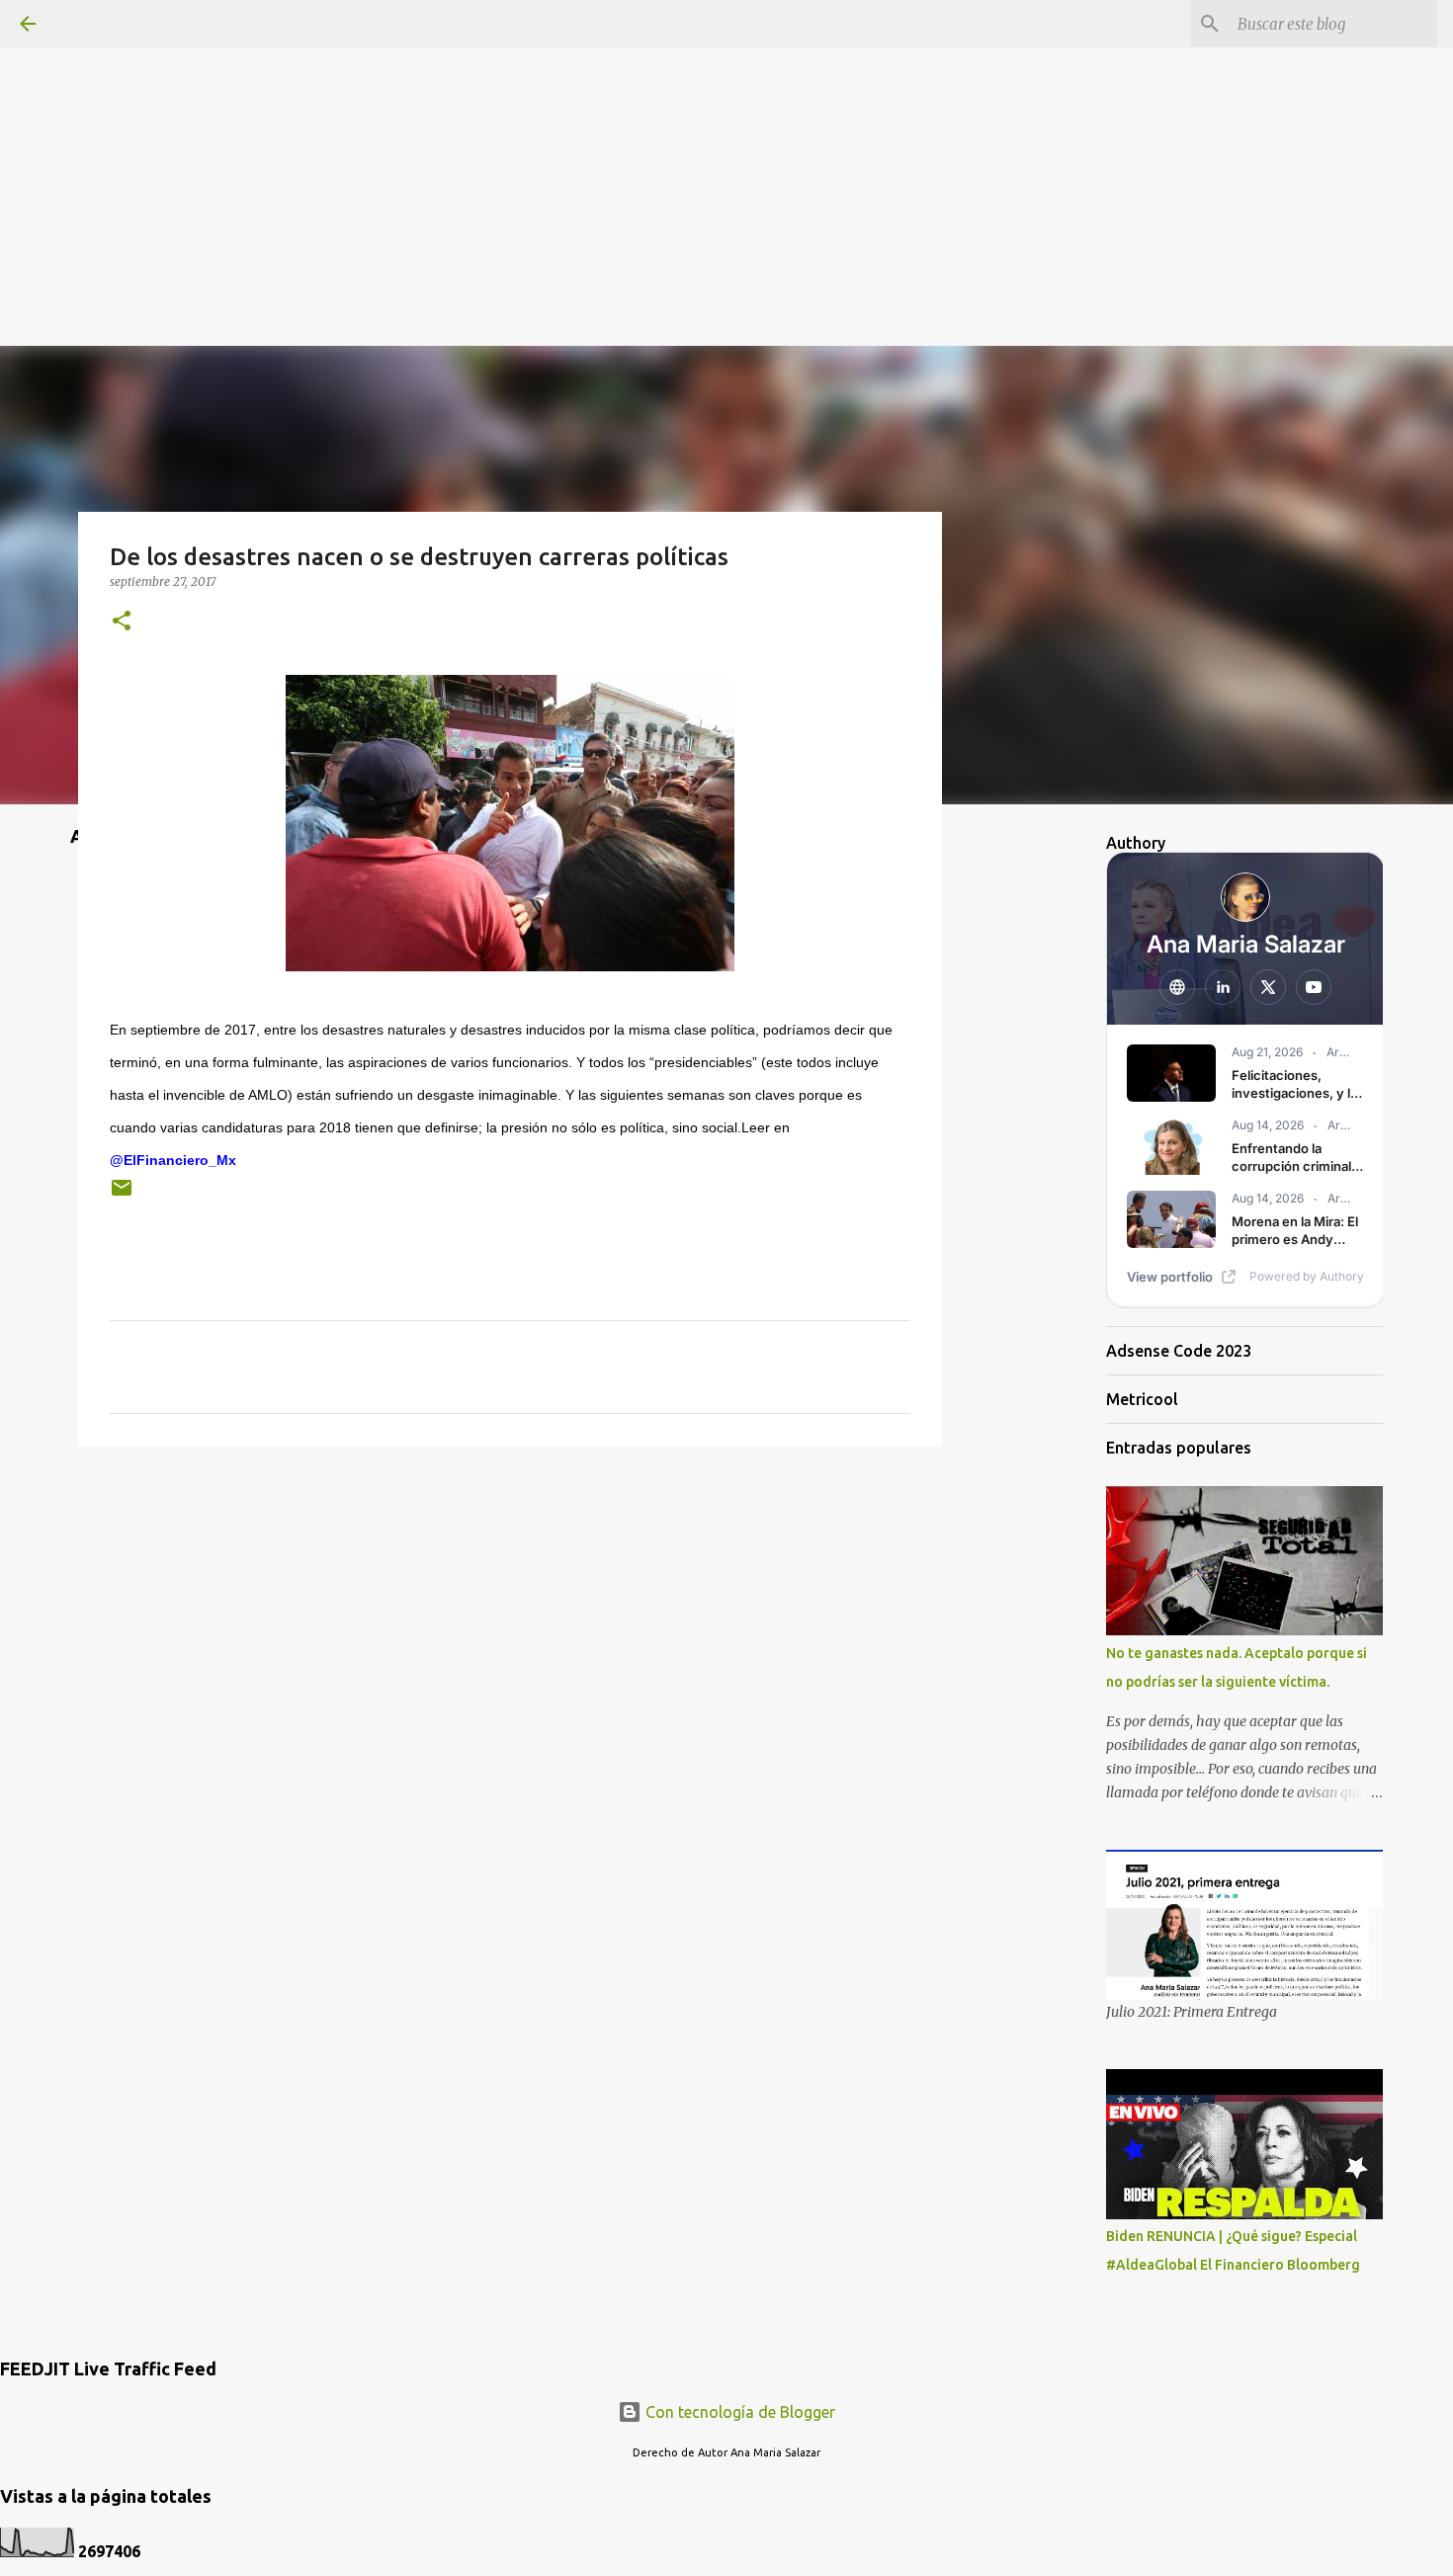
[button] (122, 622)
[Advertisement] (726, 138)
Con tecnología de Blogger (738, 2412)
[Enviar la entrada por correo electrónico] (122, 1195)
